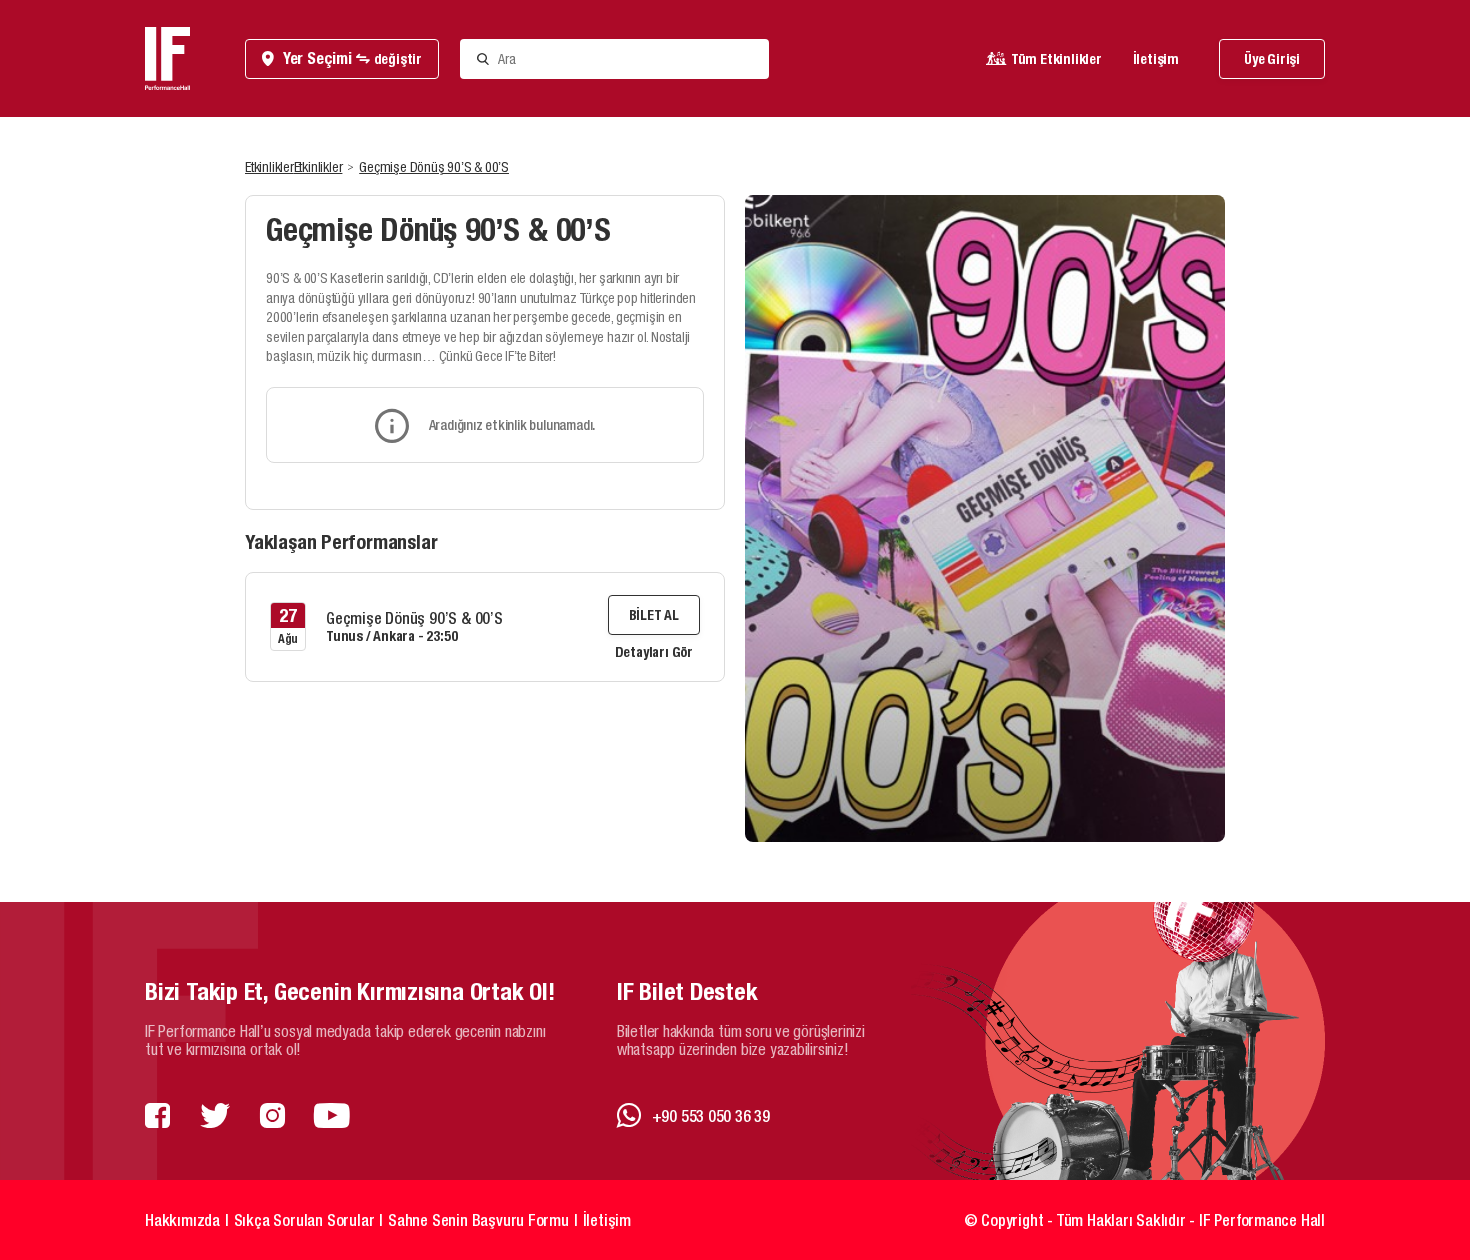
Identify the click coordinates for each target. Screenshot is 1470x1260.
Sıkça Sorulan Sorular (304, 1220)
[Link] (157, 1116)
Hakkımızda (182, 1220)
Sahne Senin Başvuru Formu (478, 1220)
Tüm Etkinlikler (1056, 59)
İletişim (1156, 59)
